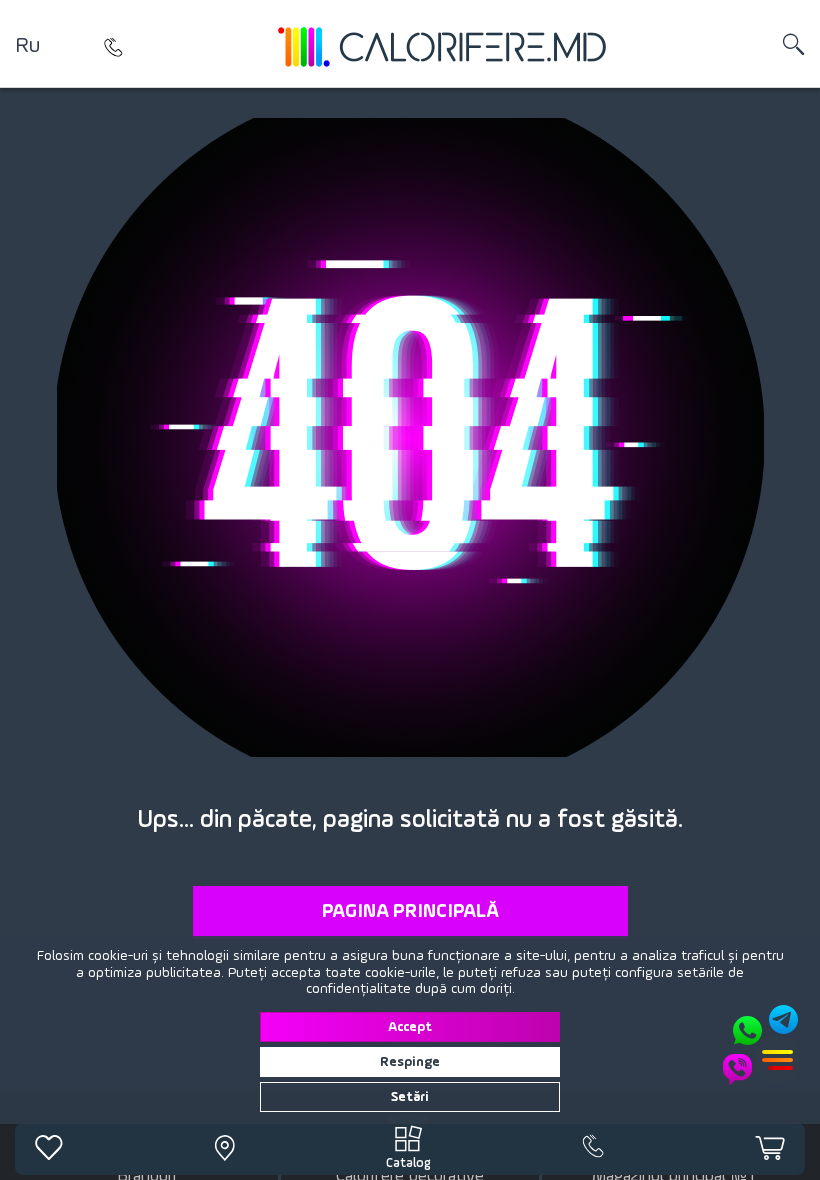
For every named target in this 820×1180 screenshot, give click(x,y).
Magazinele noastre (114, 47)
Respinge (410, 1062)
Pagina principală (410, 912)
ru (27, 46)
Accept (410, 1027)
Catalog (408, 1163)
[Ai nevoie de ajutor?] (762, 1045)
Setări (410, 1097)
